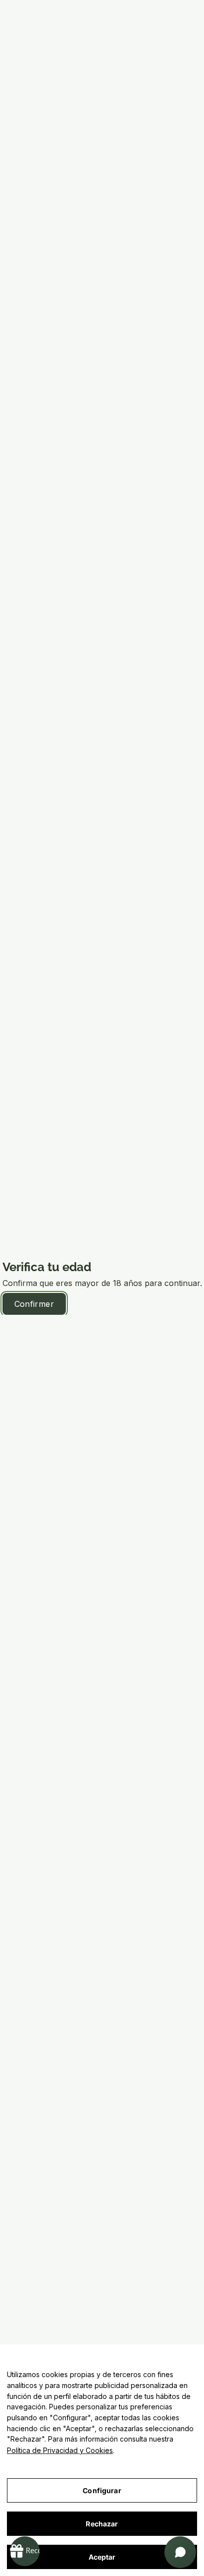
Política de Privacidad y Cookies (60, 2450)
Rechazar (102, 2524)
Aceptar (102, 2557)
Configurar (102, 2490)
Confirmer (34, 1304)
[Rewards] (25, 2551)
